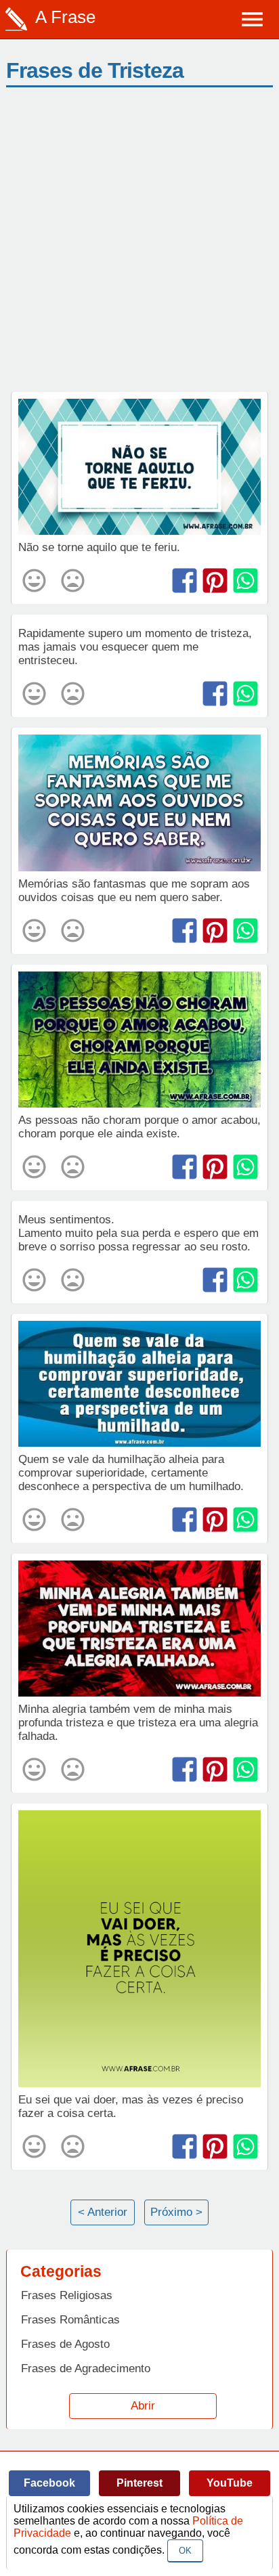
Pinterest (139, 2483)
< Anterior (103, 2212)
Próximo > (176, 2212)
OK (185, 2551)
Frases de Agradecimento (86, 2368)
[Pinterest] (215, 581)
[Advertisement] (139, 246)
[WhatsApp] (245, 581)
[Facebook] (185, 581)
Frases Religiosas (67, 2295)
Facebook (49, 2483)
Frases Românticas (70, 2320)
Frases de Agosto (65, 2344)
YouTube (230, 2483)
